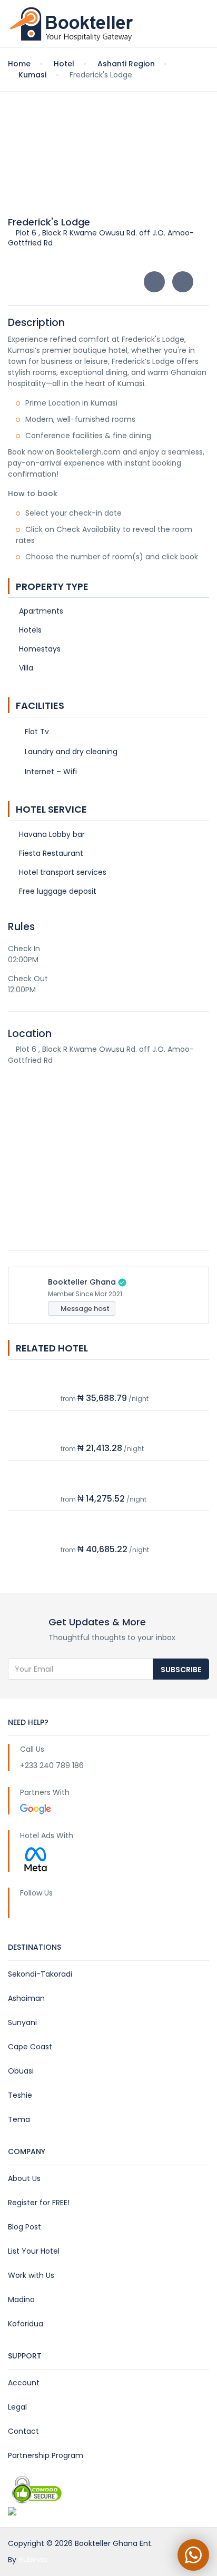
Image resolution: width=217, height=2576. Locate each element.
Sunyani (22, 2022)
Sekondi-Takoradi (40, 1974)
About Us (24, 2178)
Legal (17, 2407)
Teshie (20, 2095)
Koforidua (26, 2324)
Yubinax (33, 2560)
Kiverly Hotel (84, 1434)
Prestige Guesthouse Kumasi (116, 1534)
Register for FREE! (39, 2203)
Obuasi (21, 2071)
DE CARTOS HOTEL (94, 1383)
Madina (21, 2299)
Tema (19, 2119)
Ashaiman (26, 1998)
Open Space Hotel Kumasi (111, 1484)
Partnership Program (46, 2455)
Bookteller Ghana (82, 1282)
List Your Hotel (34, 2251)
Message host (84, 1309)
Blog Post (24, 2227)
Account (24, 2383)
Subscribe (181, 1670)
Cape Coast (30, 2047)
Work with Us (31, 2275)
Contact (23, 2431)
